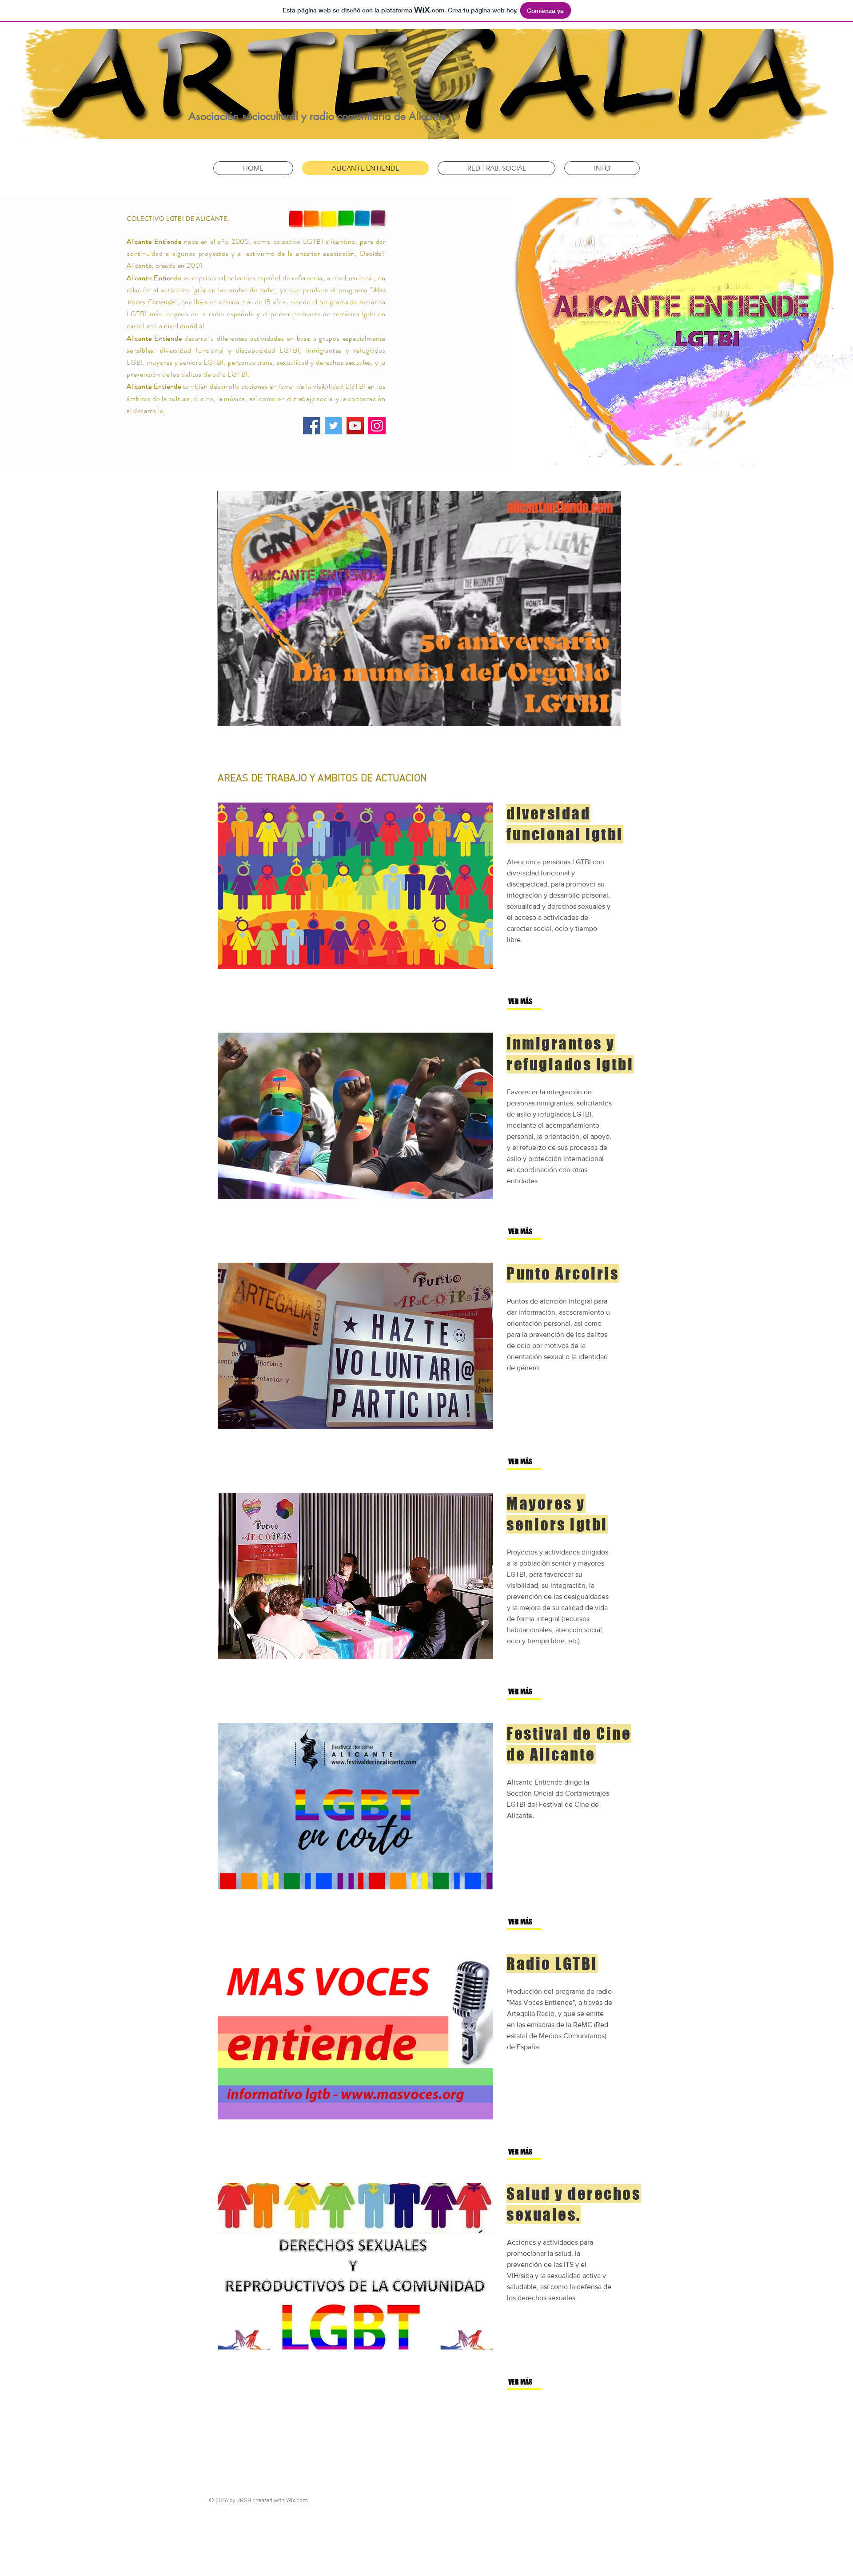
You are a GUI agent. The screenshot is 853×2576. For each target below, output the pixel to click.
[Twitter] (333, 426)
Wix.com (297, 2501)
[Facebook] (312, 426)
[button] (538, 1002)
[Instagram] (377, 426)
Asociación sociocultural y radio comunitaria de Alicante (317, 116)
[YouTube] (355, 426)
